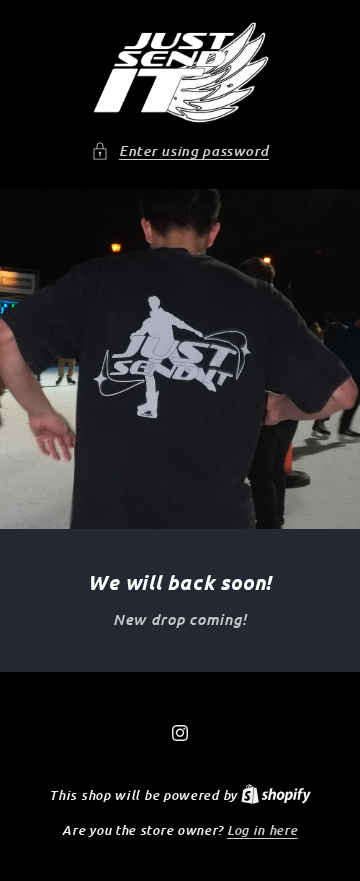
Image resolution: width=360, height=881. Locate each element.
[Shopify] (276, 794)
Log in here (262, 829)
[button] (180, 151)
